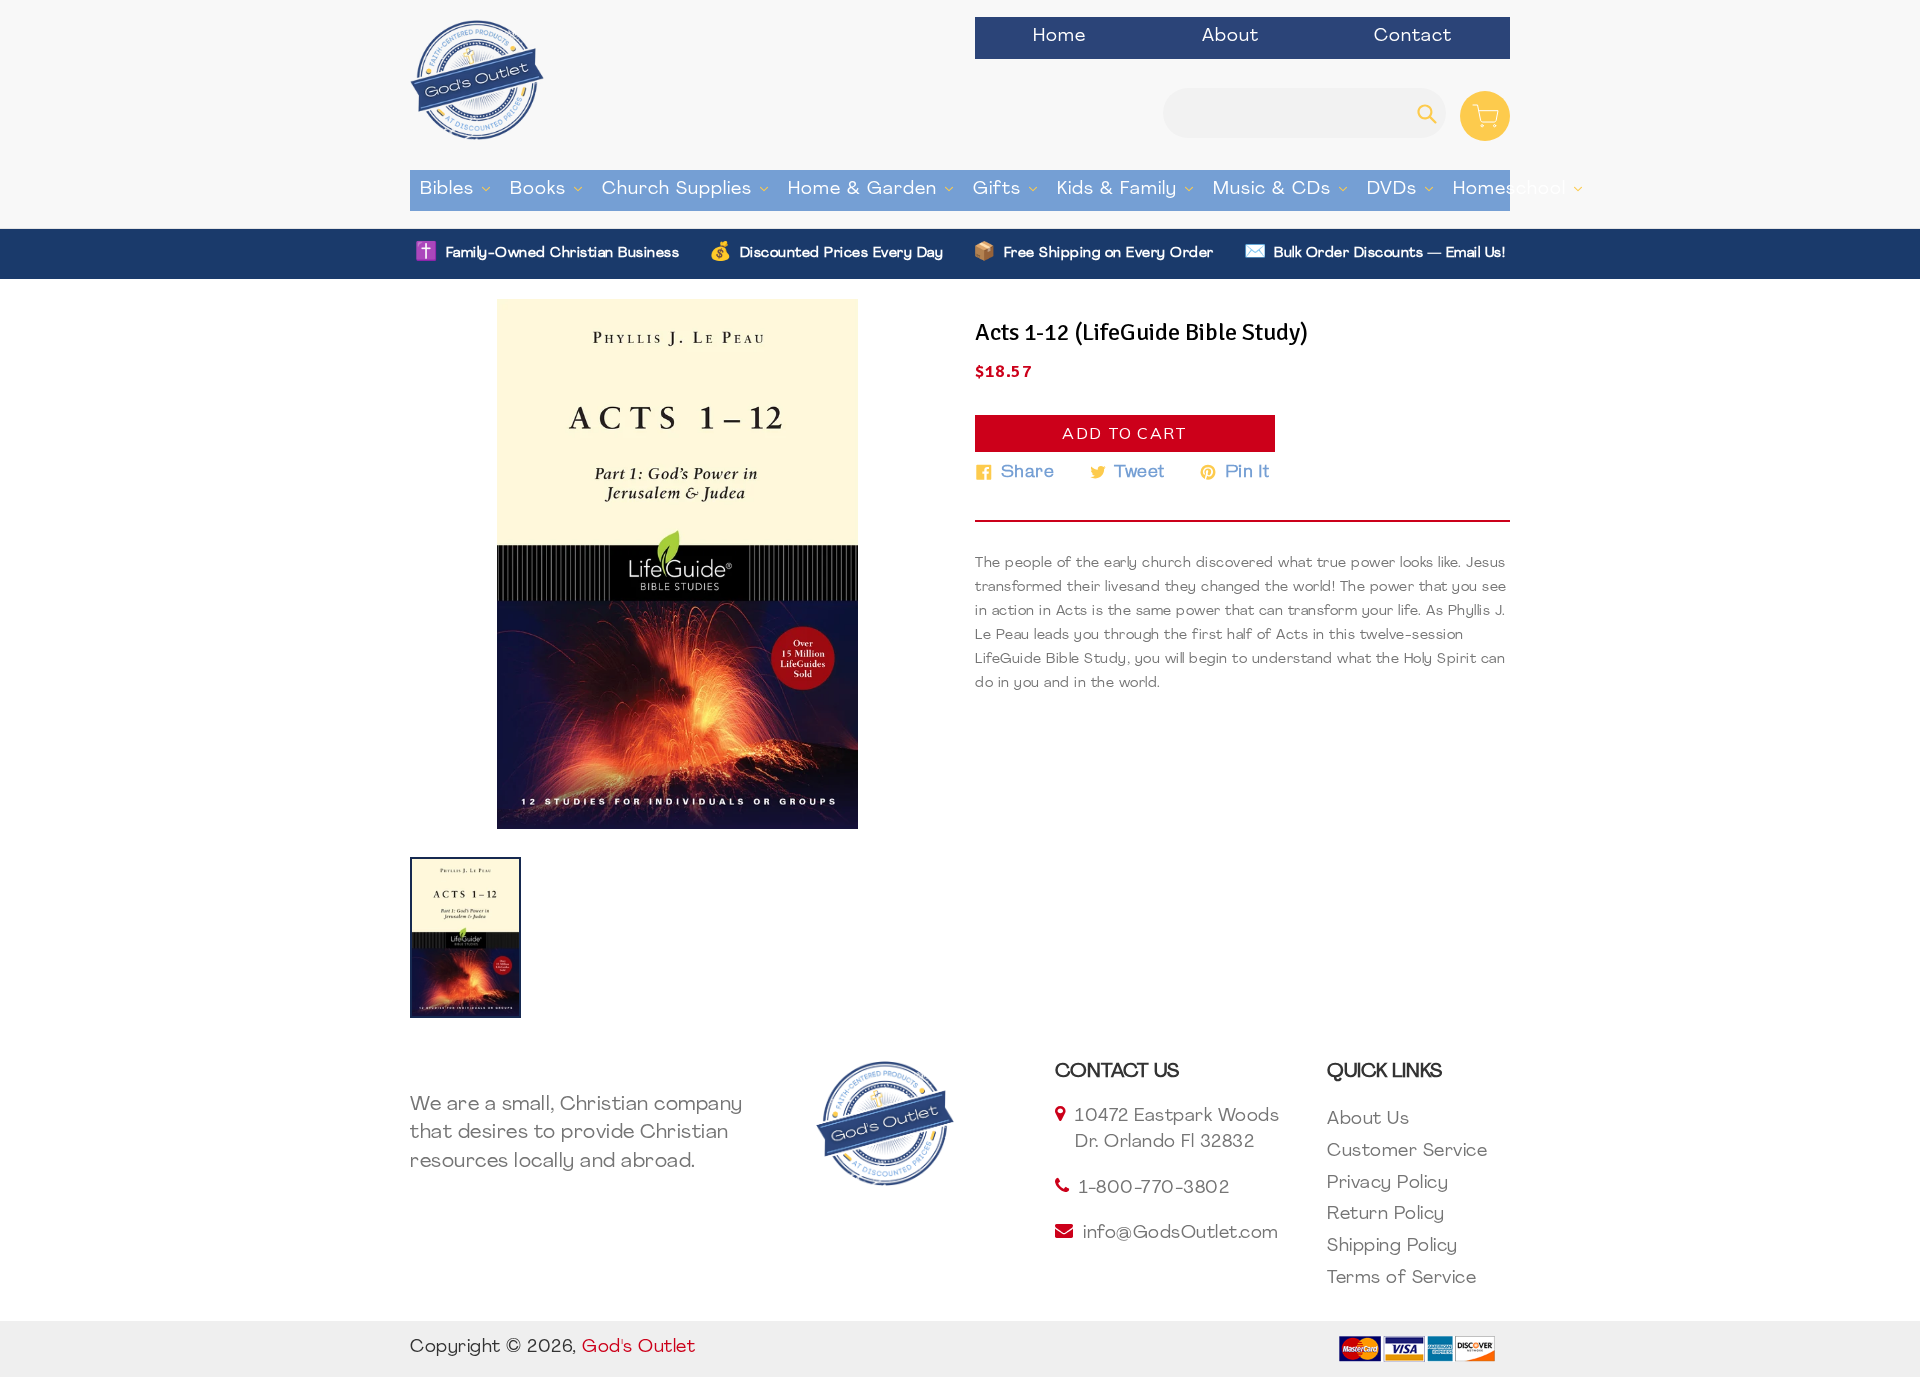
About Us (1368, 1120)
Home (1059, 37)
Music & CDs (1285, 189)
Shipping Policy (1392, 1247)
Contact (1413, 37)
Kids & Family (1130, 189)
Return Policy (1386, 1215)
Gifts (1010, 189)
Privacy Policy (1387, 1184)
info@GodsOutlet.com (1181, 1234)
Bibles (460, 189)
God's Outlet (638, 1348)
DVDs (1405, 189)
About (1230, 37)
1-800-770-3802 (1154, 1189)
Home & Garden (875, 189)
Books (551, 189)
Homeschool (1522, 189)
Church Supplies (690, 189)
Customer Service (1407, 1152)
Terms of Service (1401, 1279)
